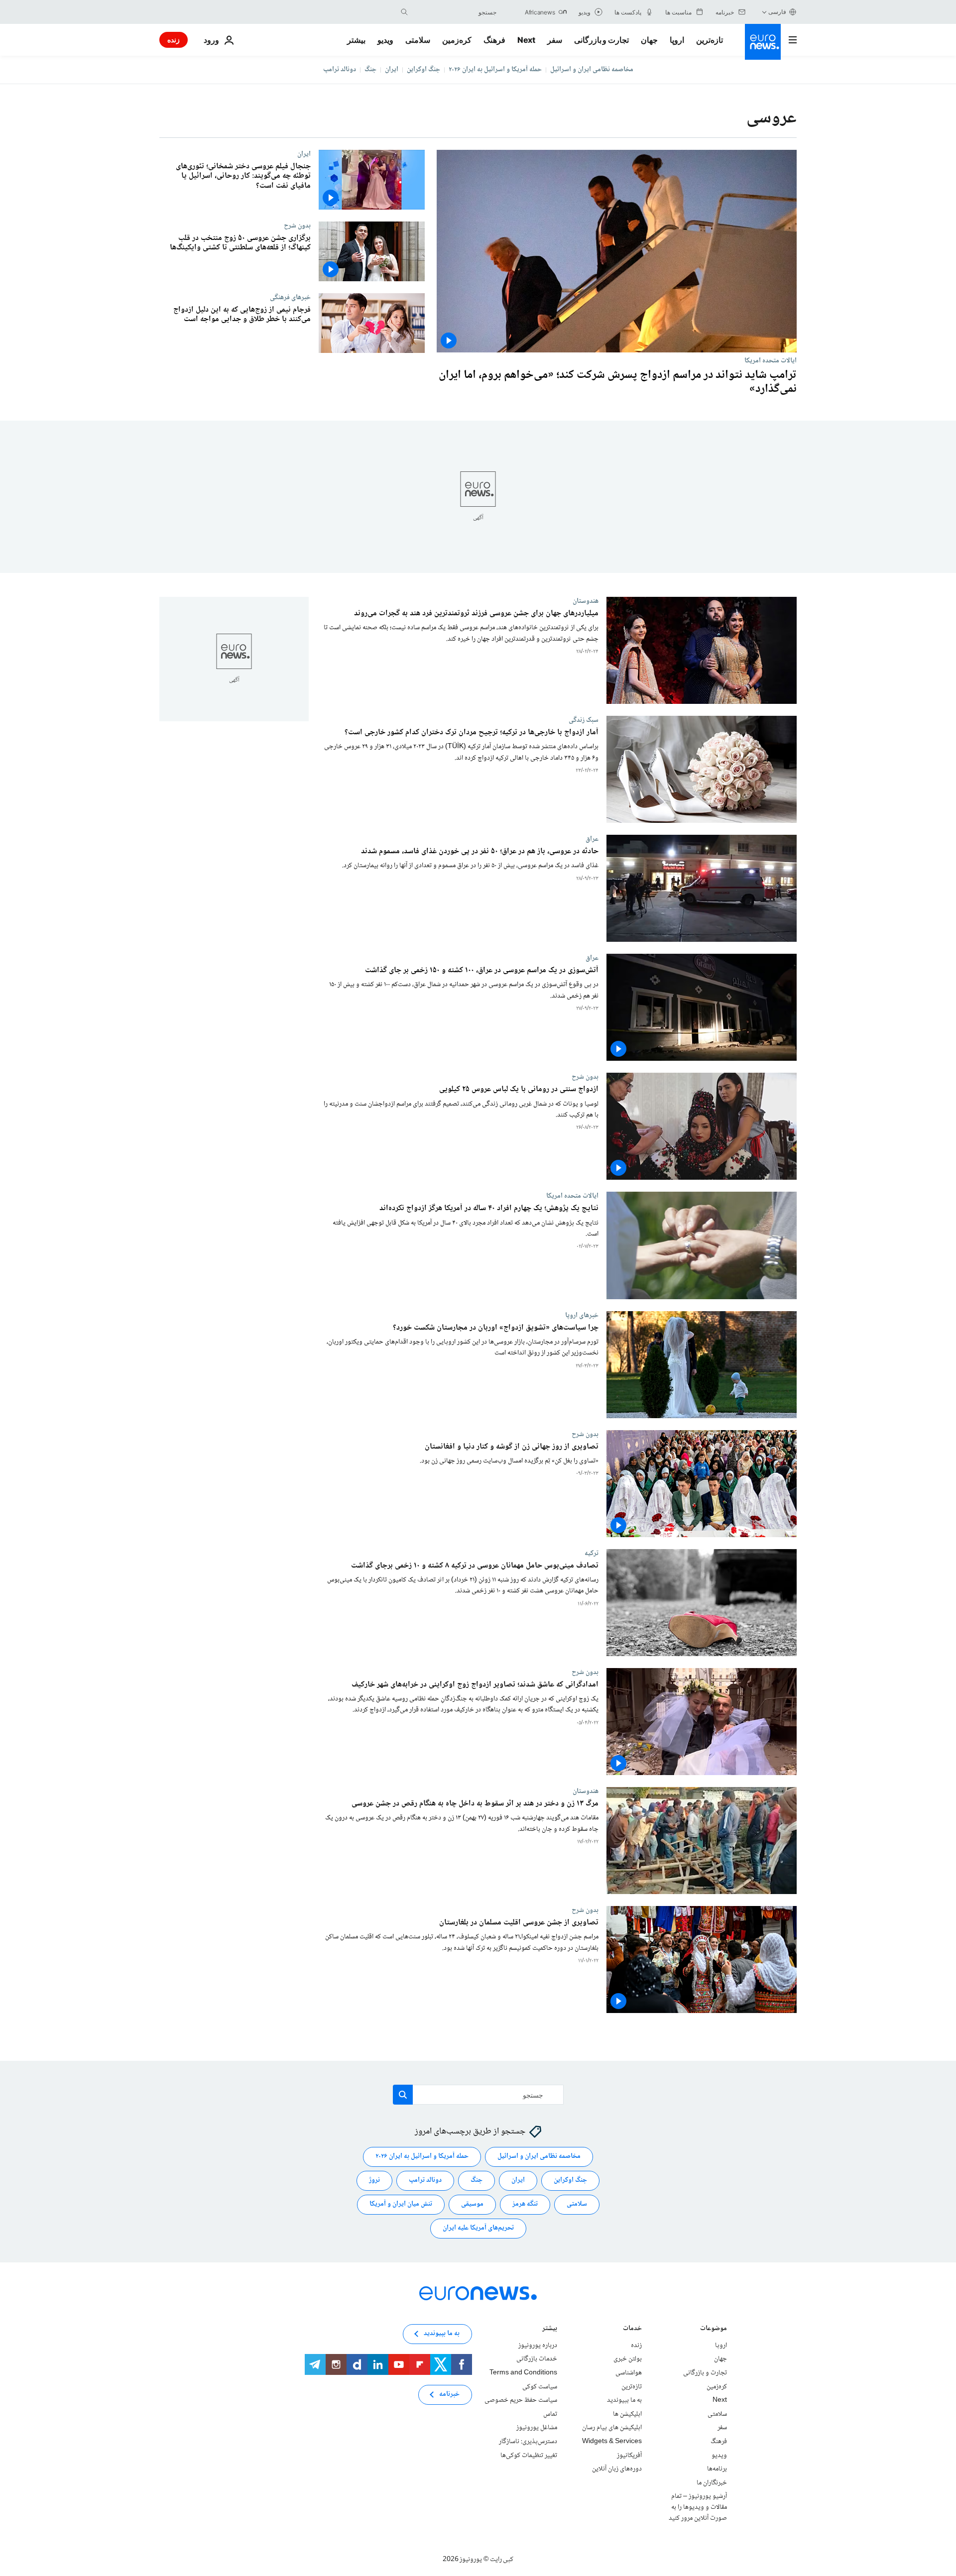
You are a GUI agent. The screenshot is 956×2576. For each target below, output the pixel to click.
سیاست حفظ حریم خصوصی (521, 2401)
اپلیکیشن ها (627, 2414)
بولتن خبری (628, 2359)
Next (526, 40)
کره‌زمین (457, 40)
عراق (592, 839)
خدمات (632, 2329)
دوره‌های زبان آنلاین (617, 2469)
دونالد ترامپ (340, 70)
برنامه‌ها (717, 2469)
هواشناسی (629, 2373)
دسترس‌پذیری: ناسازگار (528, 2442)
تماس (550, 2414)
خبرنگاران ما (712, 2483)
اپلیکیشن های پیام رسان (612, 2428)
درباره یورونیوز (538, 2346)
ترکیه (592, 1553)
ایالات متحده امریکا (771, 360)
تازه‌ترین (710, 40)
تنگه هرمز (525, 2205)
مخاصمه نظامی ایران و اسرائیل (592, 70)
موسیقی (472, 2205)
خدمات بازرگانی (537, 2359)
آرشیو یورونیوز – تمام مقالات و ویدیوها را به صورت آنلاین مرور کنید (698, 2508)
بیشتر (550, 2329)
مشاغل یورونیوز (537, 2428)
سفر (555, 40)
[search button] (404, 12)
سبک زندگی (584, 720)
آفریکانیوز (629, 2456)
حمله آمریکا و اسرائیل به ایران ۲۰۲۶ (495, 70)
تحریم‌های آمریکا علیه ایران (478, 2229)
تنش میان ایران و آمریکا (401, 2205)
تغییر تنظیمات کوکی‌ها (529, 2456)
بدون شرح (297, 225)
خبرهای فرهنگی (290, 297)
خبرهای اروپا (582, 1315)
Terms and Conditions (523, 2373)
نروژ (374, 2181)
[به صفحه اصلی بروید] (763, 42)
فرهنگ (494, 40)
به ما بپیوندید (624, 2401)
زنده (174, 40)
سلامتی (418, 40)
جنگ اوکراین (423, 70)
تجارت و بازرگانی (601, 40)
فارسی (777, 12)
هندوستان (586, 601)
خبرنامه (449, 2395)
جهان (649, 40)
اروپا (677, 40)
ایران (392, 70)
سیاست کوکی (540, 2387)
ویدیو (385, 40)
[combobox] (455, 12)
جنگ (370, 70)
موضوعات (714, 2329)
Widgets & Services (612, 2442)
